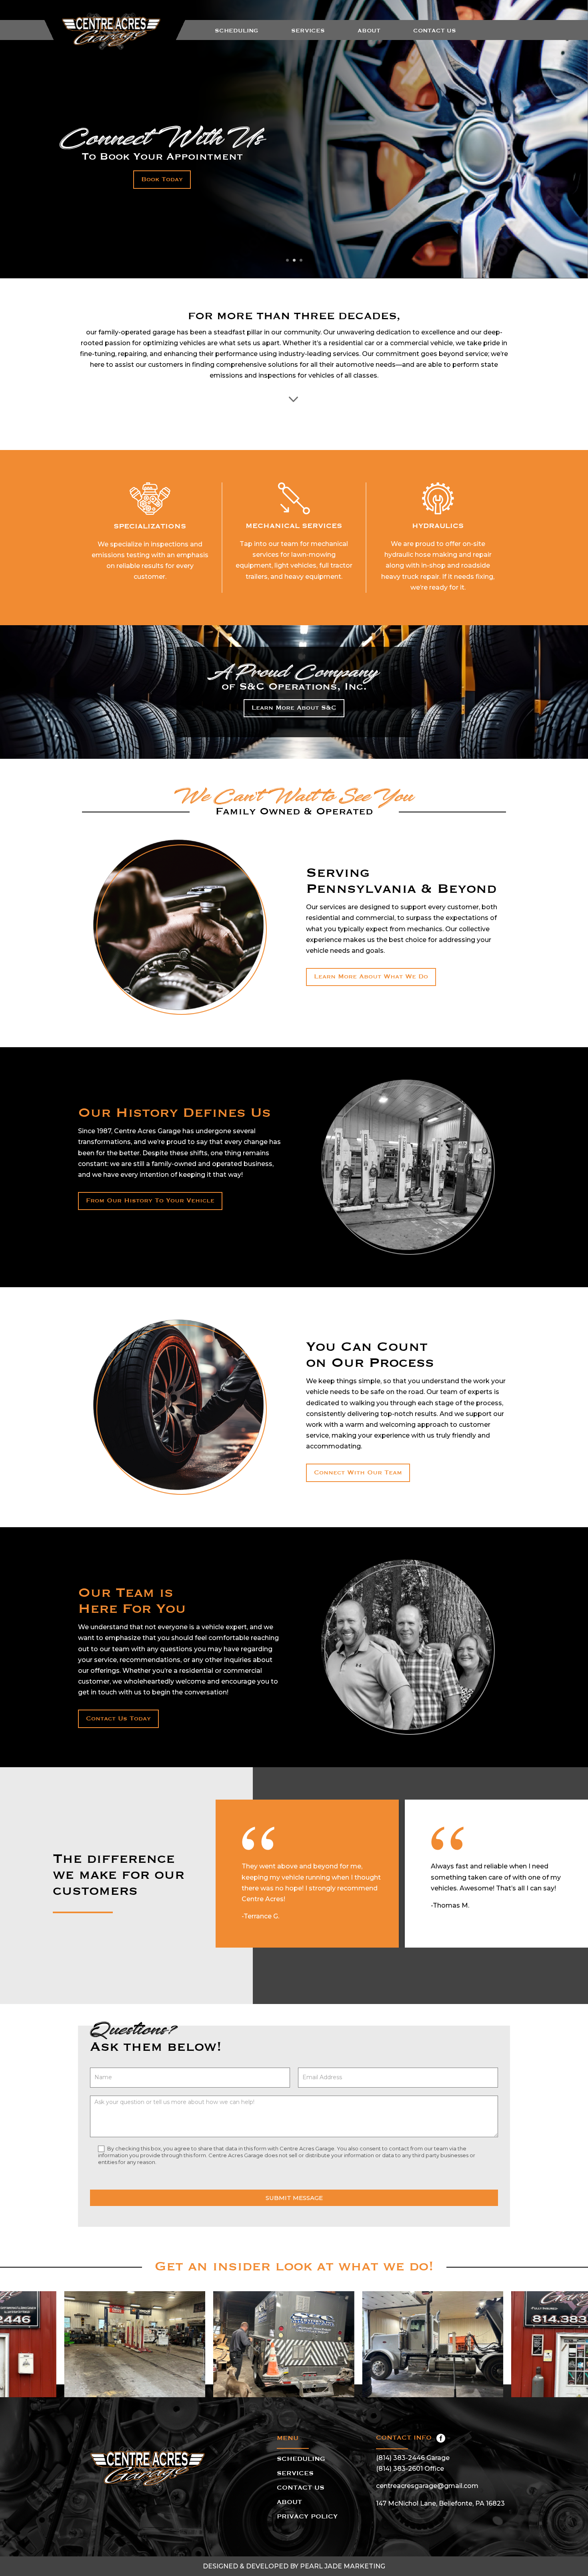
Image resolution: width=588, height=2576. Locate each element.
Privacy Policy (307, 2517)
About (369, 31)
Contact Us (435, 31)
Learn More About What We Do (371, 977)
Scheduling (237, 31)
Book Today (162, 180)
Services (308, 31)
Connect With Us (162, 138)
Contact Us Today (118, 1719)
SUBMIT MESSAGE (294, 2198)
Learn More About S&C (294, 708)
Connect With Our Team (358, 1473)
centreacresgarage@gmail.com (427, 2486)
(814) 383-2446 (400, 2458)
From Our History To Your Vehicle (150, 1201)
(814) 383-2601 (399, 2469)
